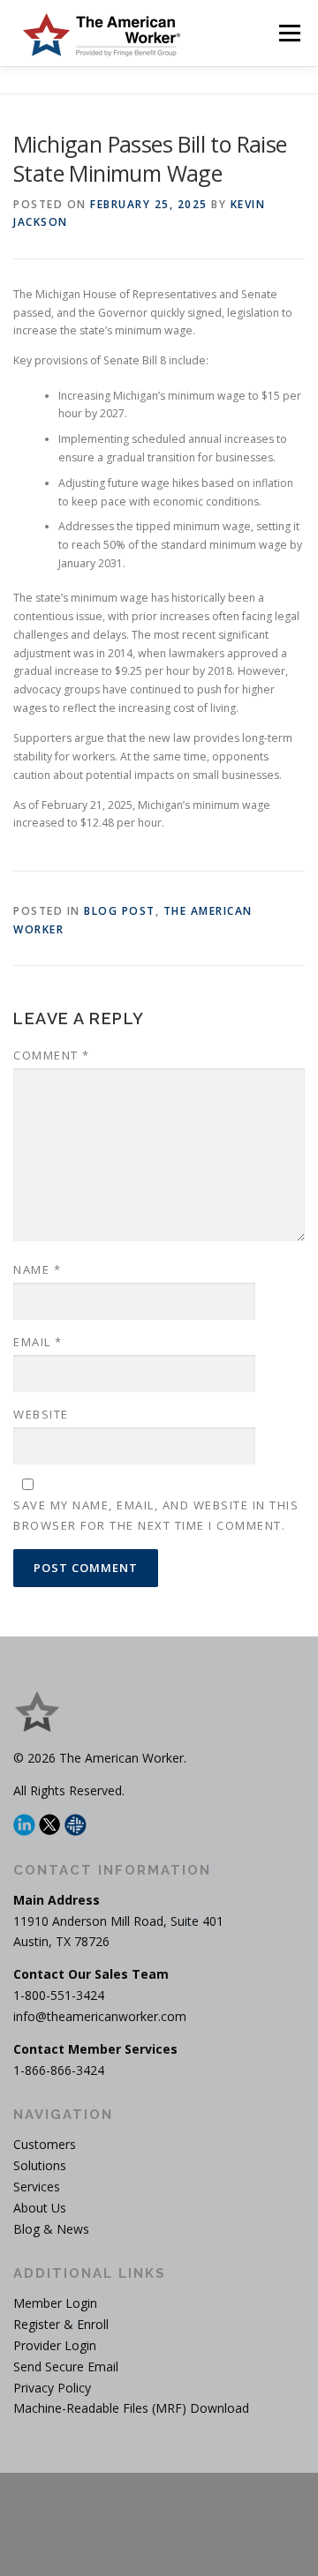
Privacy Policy (52, 2388)
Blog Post (120, 911)
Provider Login (55, 2345)
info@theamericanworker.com (100, 2016)
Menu (288, 33)
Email (38, 1342)
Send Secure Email (66, 2366)
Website (41, 1414)
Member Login (55, 2303)
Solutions (40, 2165)
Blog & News (51, 2229)
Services (37, 2187)
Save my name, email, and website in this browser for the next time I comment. (156, 1515)
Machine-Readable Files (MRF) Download (131, 2408)
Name (37, 1269)
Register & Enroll (61, 2324)
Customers (45, 2144)
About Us (40, 2208)
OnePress (89, 2535)
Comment (52, 1055)
